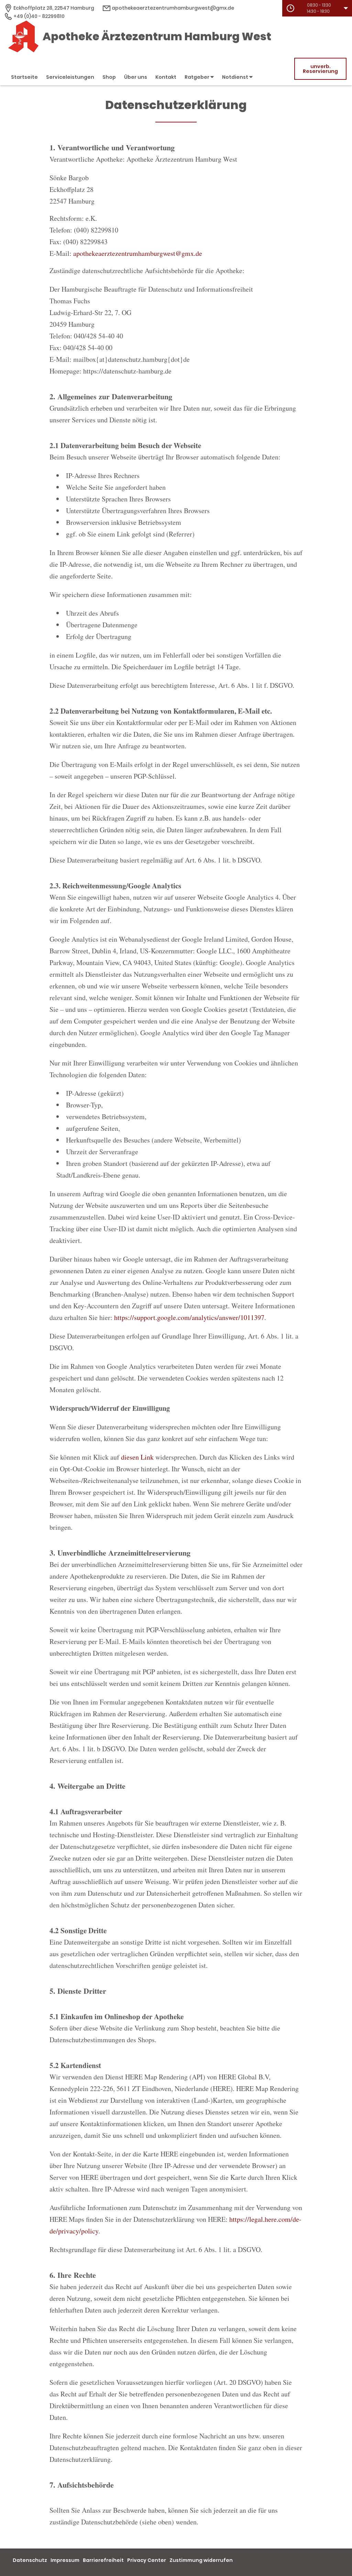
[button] (317, 8)
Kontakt (166, 77)
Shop (109, 77)
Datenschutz (30, 2560)
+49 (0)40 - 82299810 (38, 16)
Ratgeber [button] (197, 77)
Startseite (24, 77)
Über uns (136, 77)
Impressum (65, 2560)
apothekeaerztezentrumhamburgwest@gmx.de (172, 8)
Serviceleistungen (70, 77)
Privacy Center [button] (147, 2560)
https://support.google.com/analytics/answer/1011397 (189, 1317)
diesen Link (137, 1457)
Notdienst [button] (236, 77)
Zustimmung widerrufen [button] (201, 2560)
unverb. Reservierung (320, 69)
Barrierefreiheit (103, 2560)
